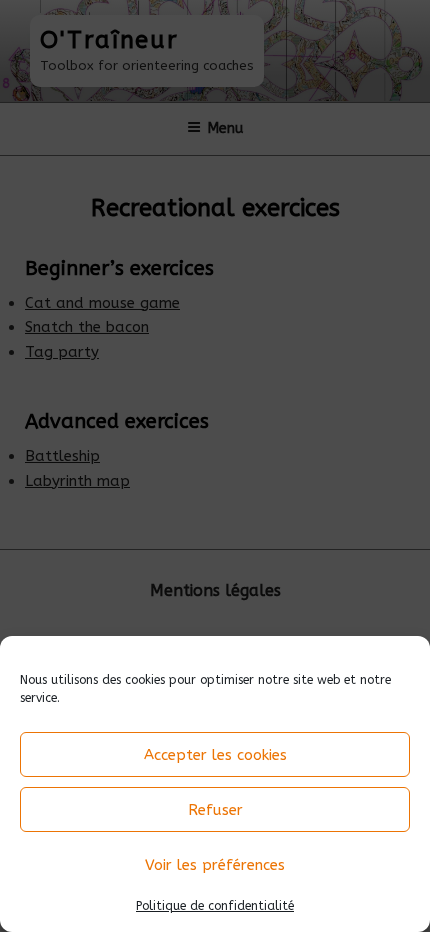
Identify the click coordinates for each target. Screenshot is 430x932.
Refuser (215, 810)
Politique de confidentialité (215, 906)
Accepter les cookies (215, 755)
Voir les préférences (215, 865)
